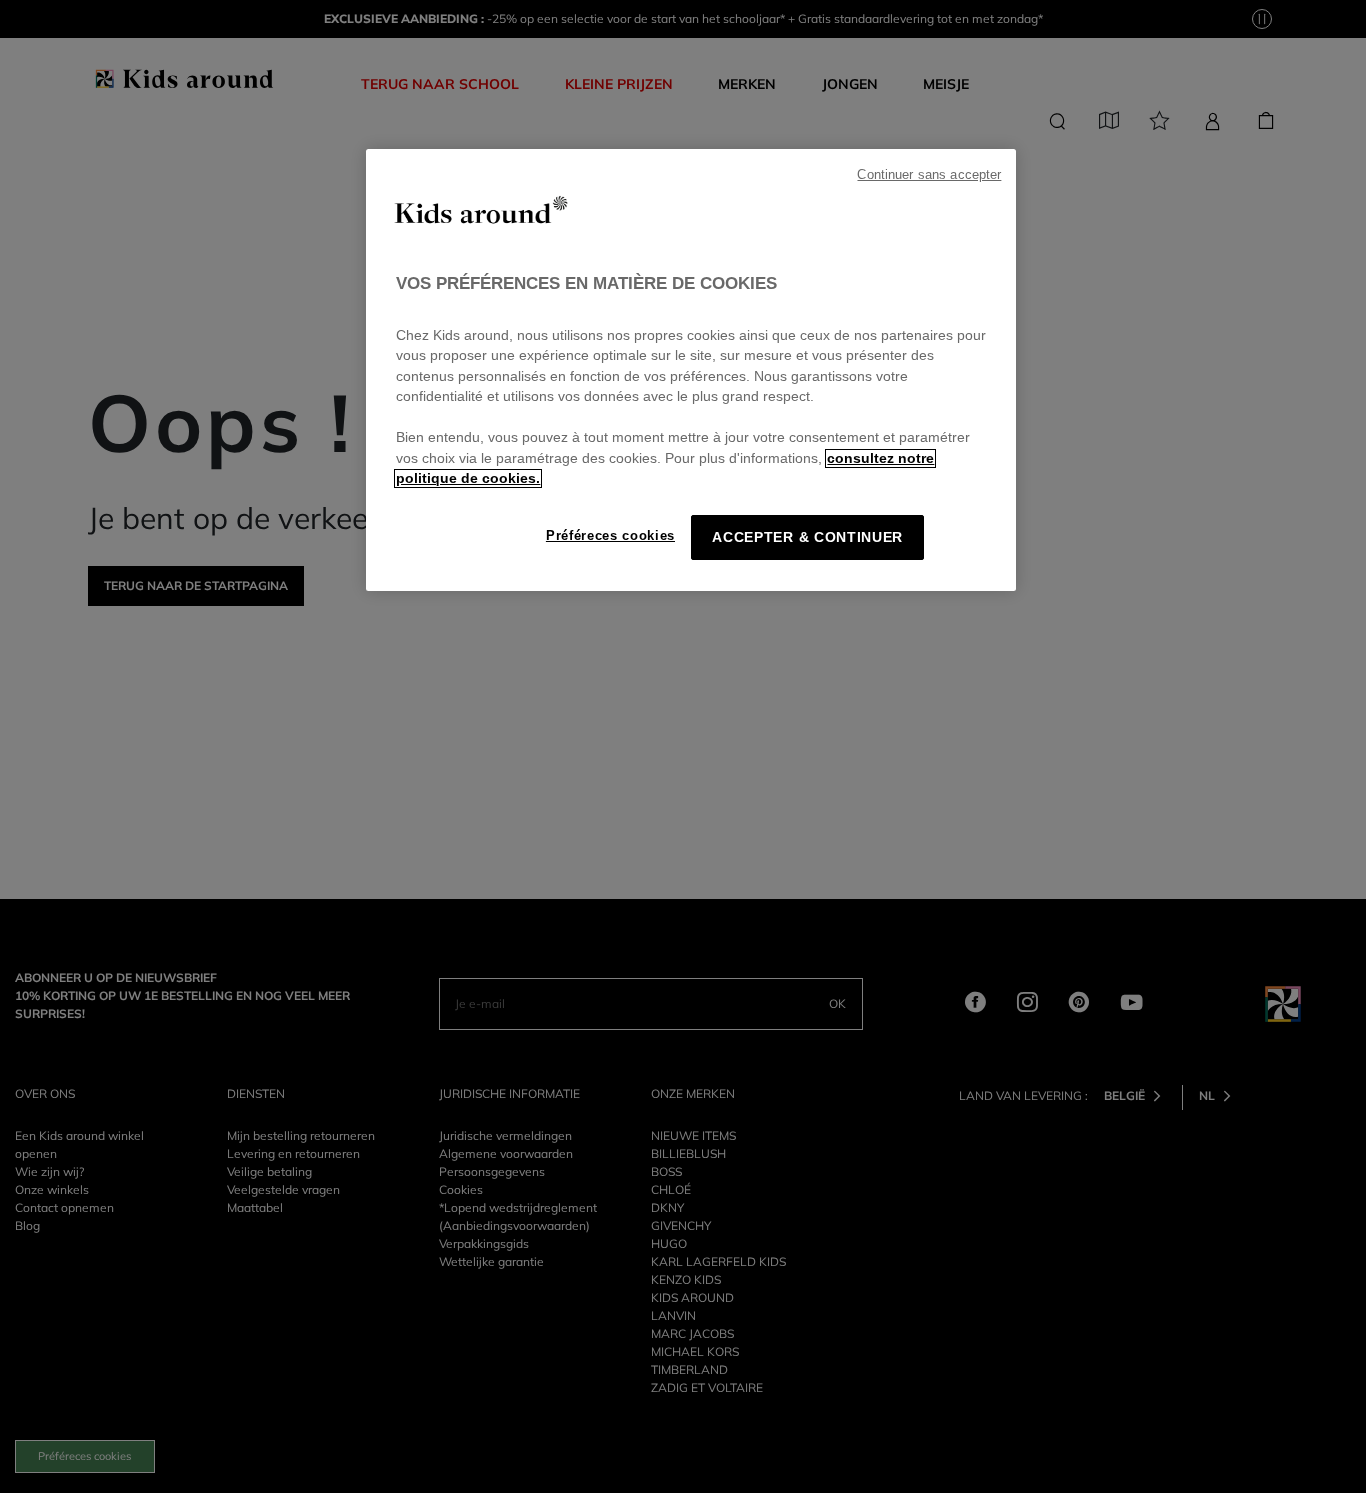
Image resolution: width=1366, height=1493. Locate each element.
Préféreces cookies (610, 535)
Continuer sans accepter (929, 175)
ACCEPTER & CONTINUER (807, 537)
